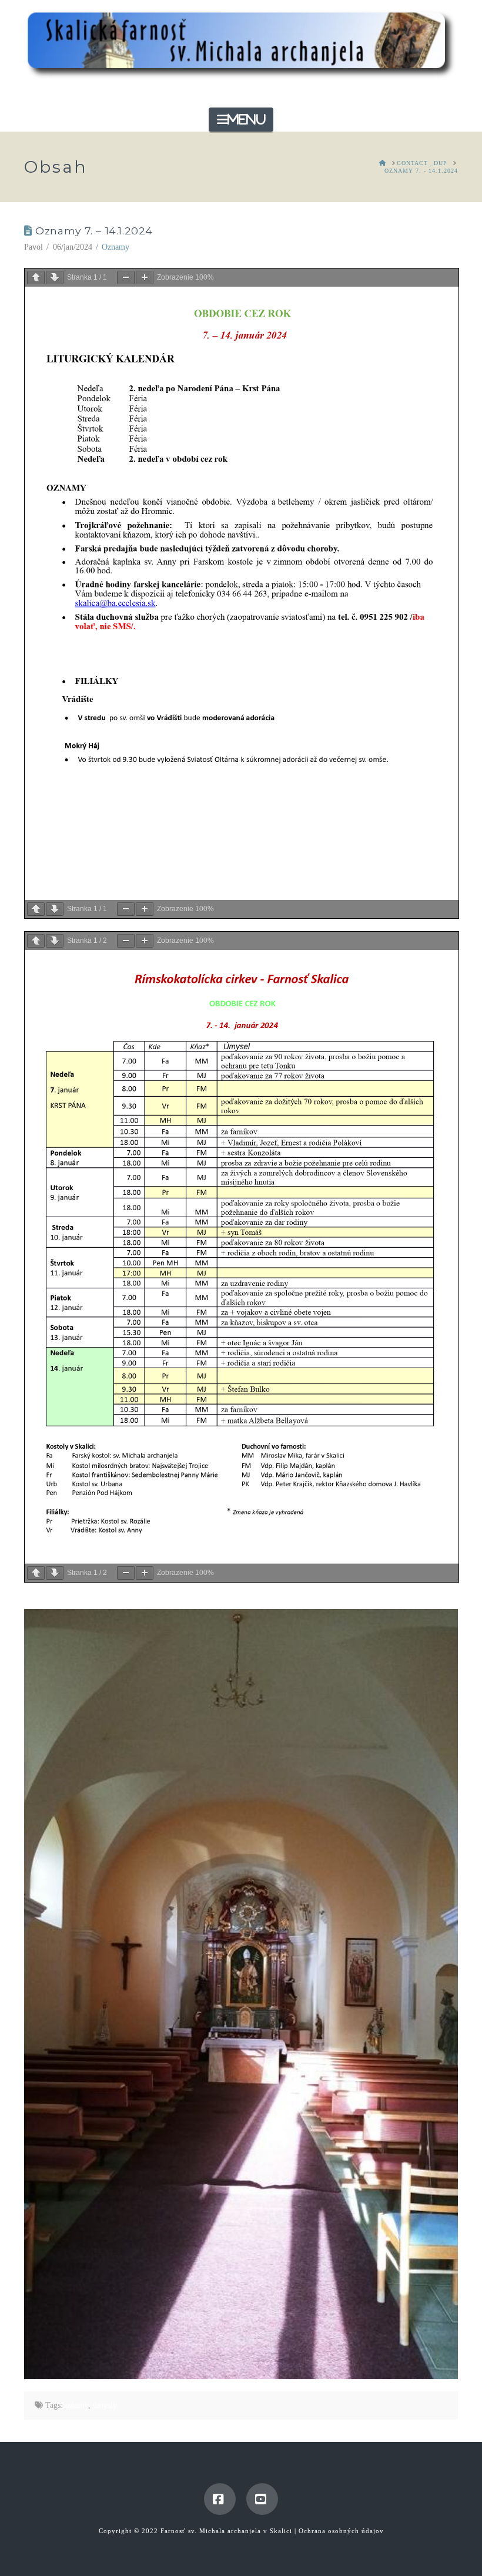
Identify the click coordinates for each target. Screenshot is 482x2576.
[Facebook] (220, 2499)
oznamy (76, 2405)
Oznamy (116, 247)
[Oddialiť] (126, 278)
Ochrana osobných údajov (341, 2531)
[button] (241, 120)
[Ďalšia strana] (55, 278)
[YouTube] (262, 2499)
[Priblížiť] (145, 278)
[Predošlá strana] (36, 278)
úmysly (105, 2405)
